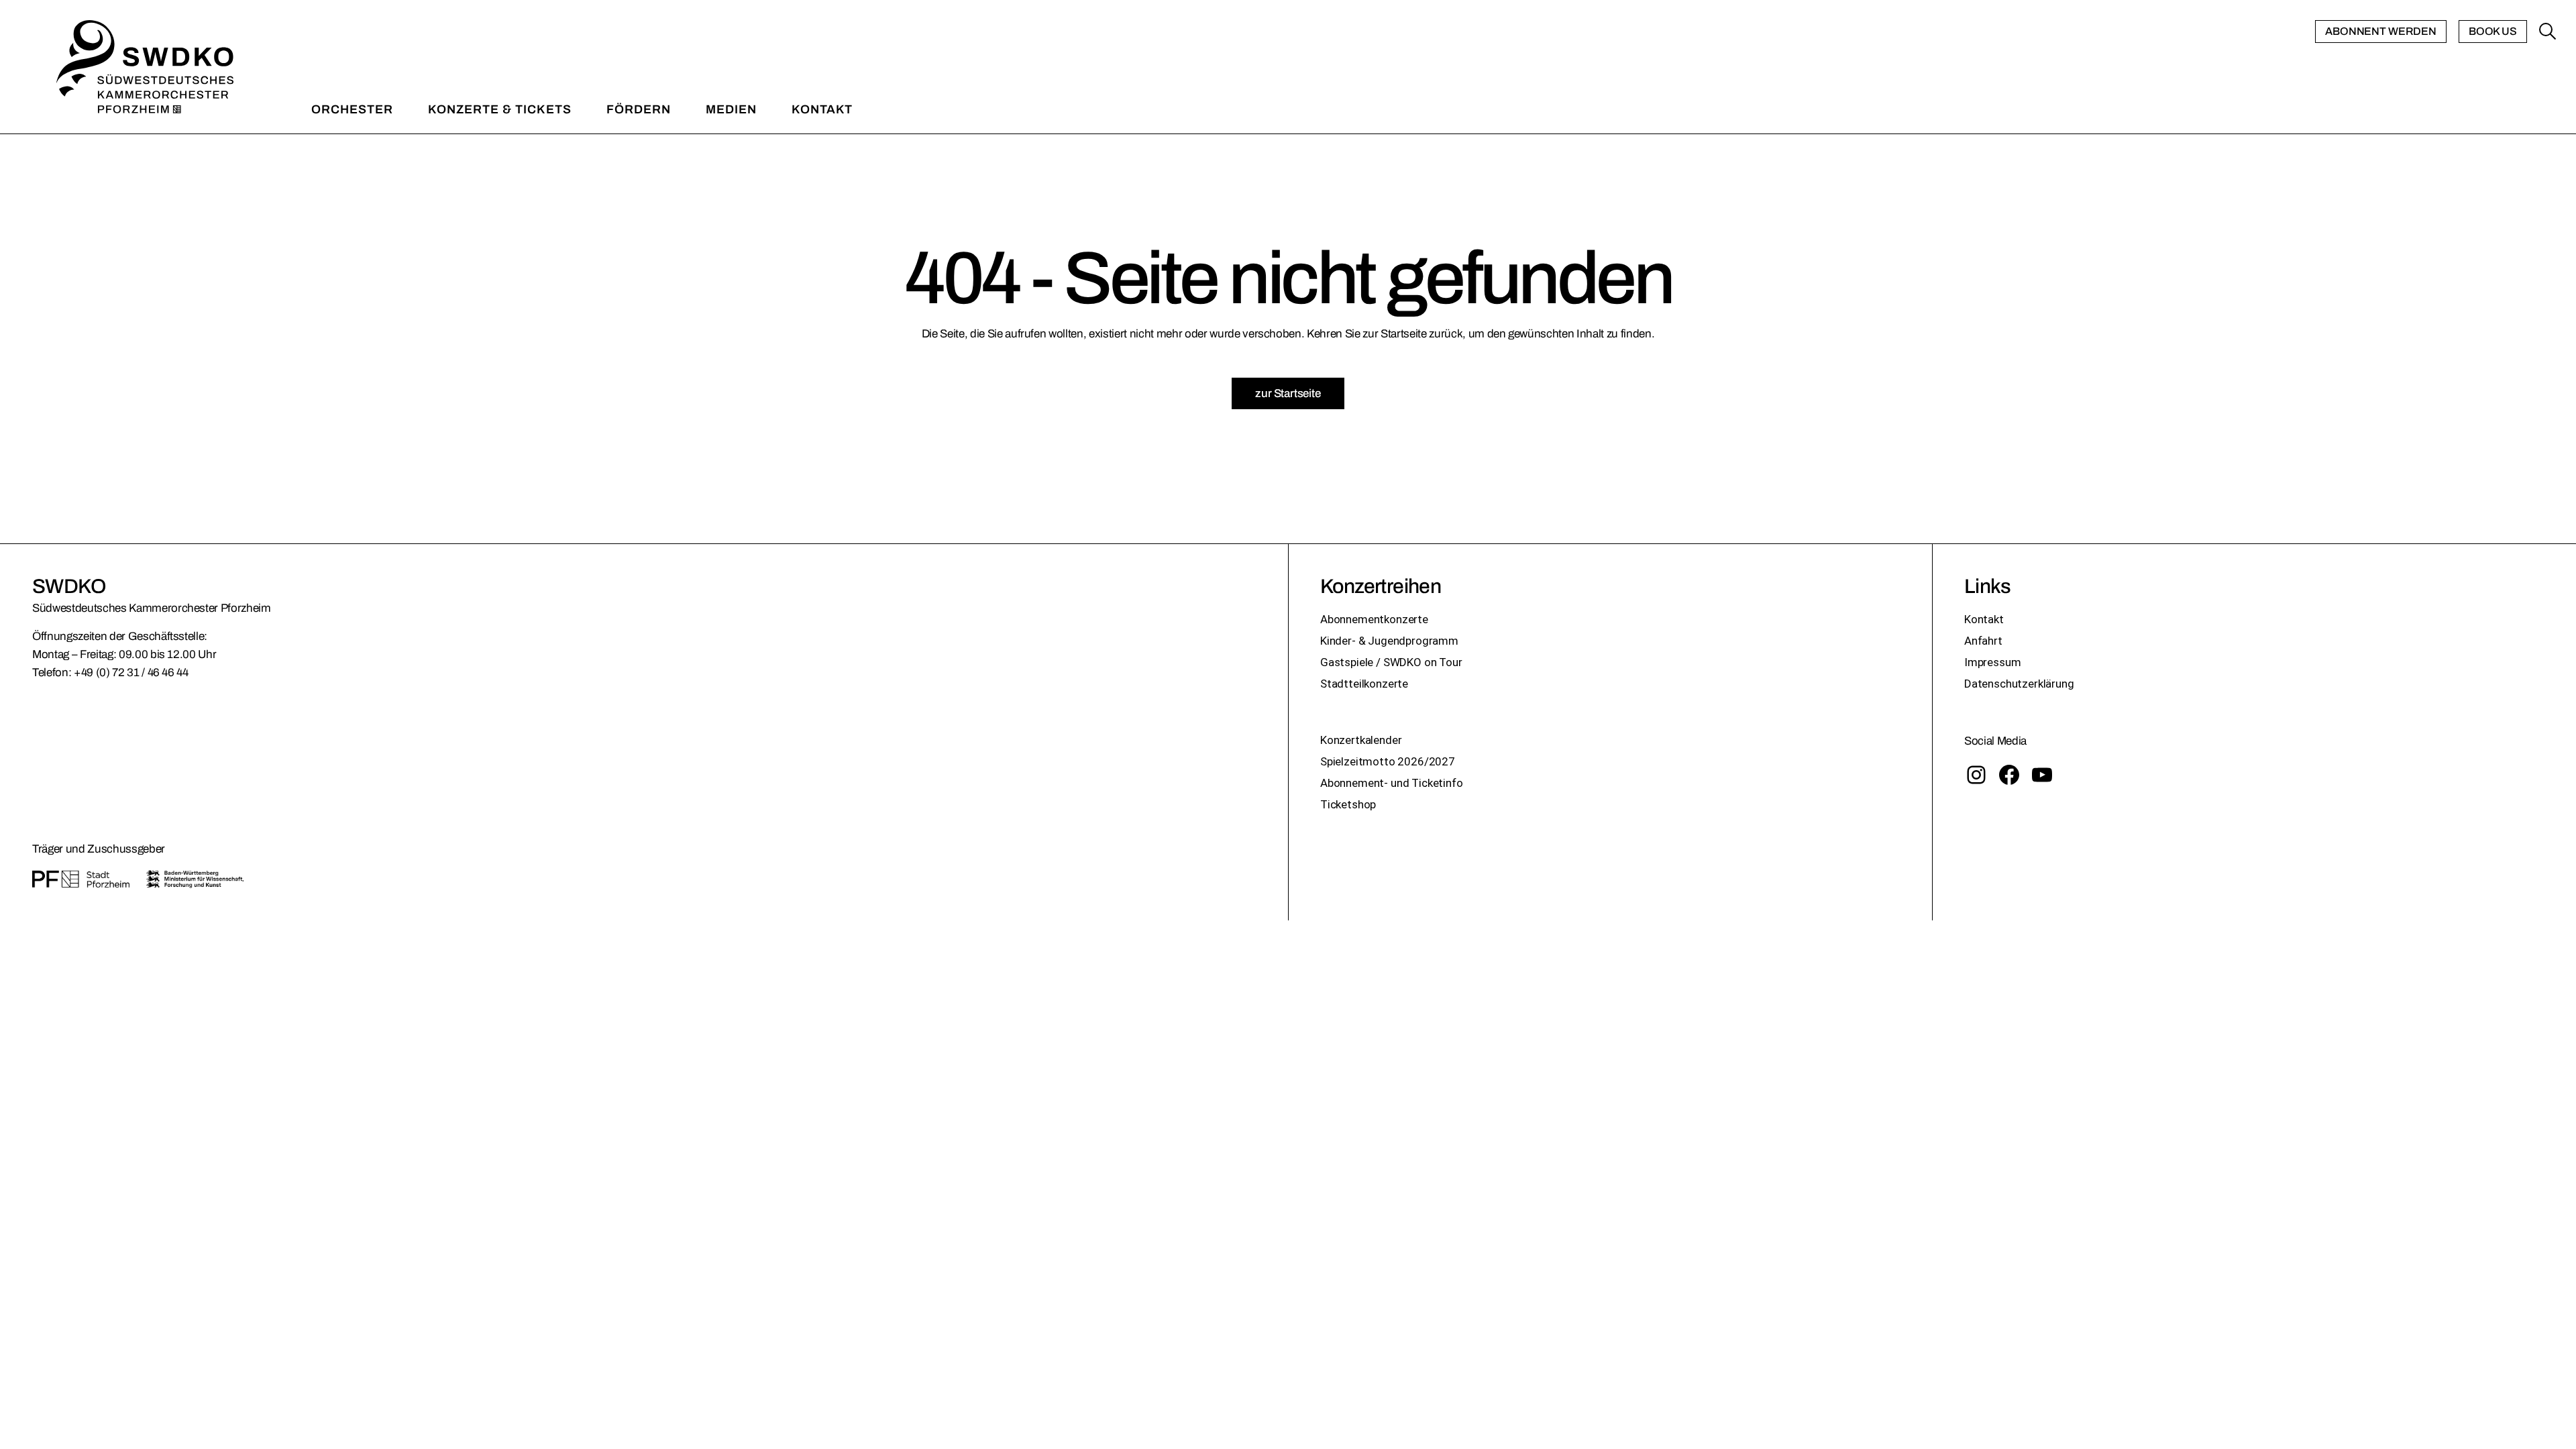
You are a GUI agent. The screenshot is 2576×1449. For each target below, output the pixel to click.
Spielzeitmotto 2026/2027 (1388, 761)
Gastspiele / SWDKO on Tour (1391, 662)
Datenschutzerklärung (2019, 684)
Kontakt (1984, 619)
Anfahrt (1983, 641)
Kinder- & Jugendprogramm (1389, 641)
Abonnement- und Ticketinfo (1392, 783)
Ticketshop (1348, 804)
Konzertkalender (1361, 740)
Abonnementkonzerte (1374, 619)
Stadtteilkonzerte (1364, 684)
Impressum (1992, 662)
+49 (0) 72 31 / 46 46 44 (131, 673)
